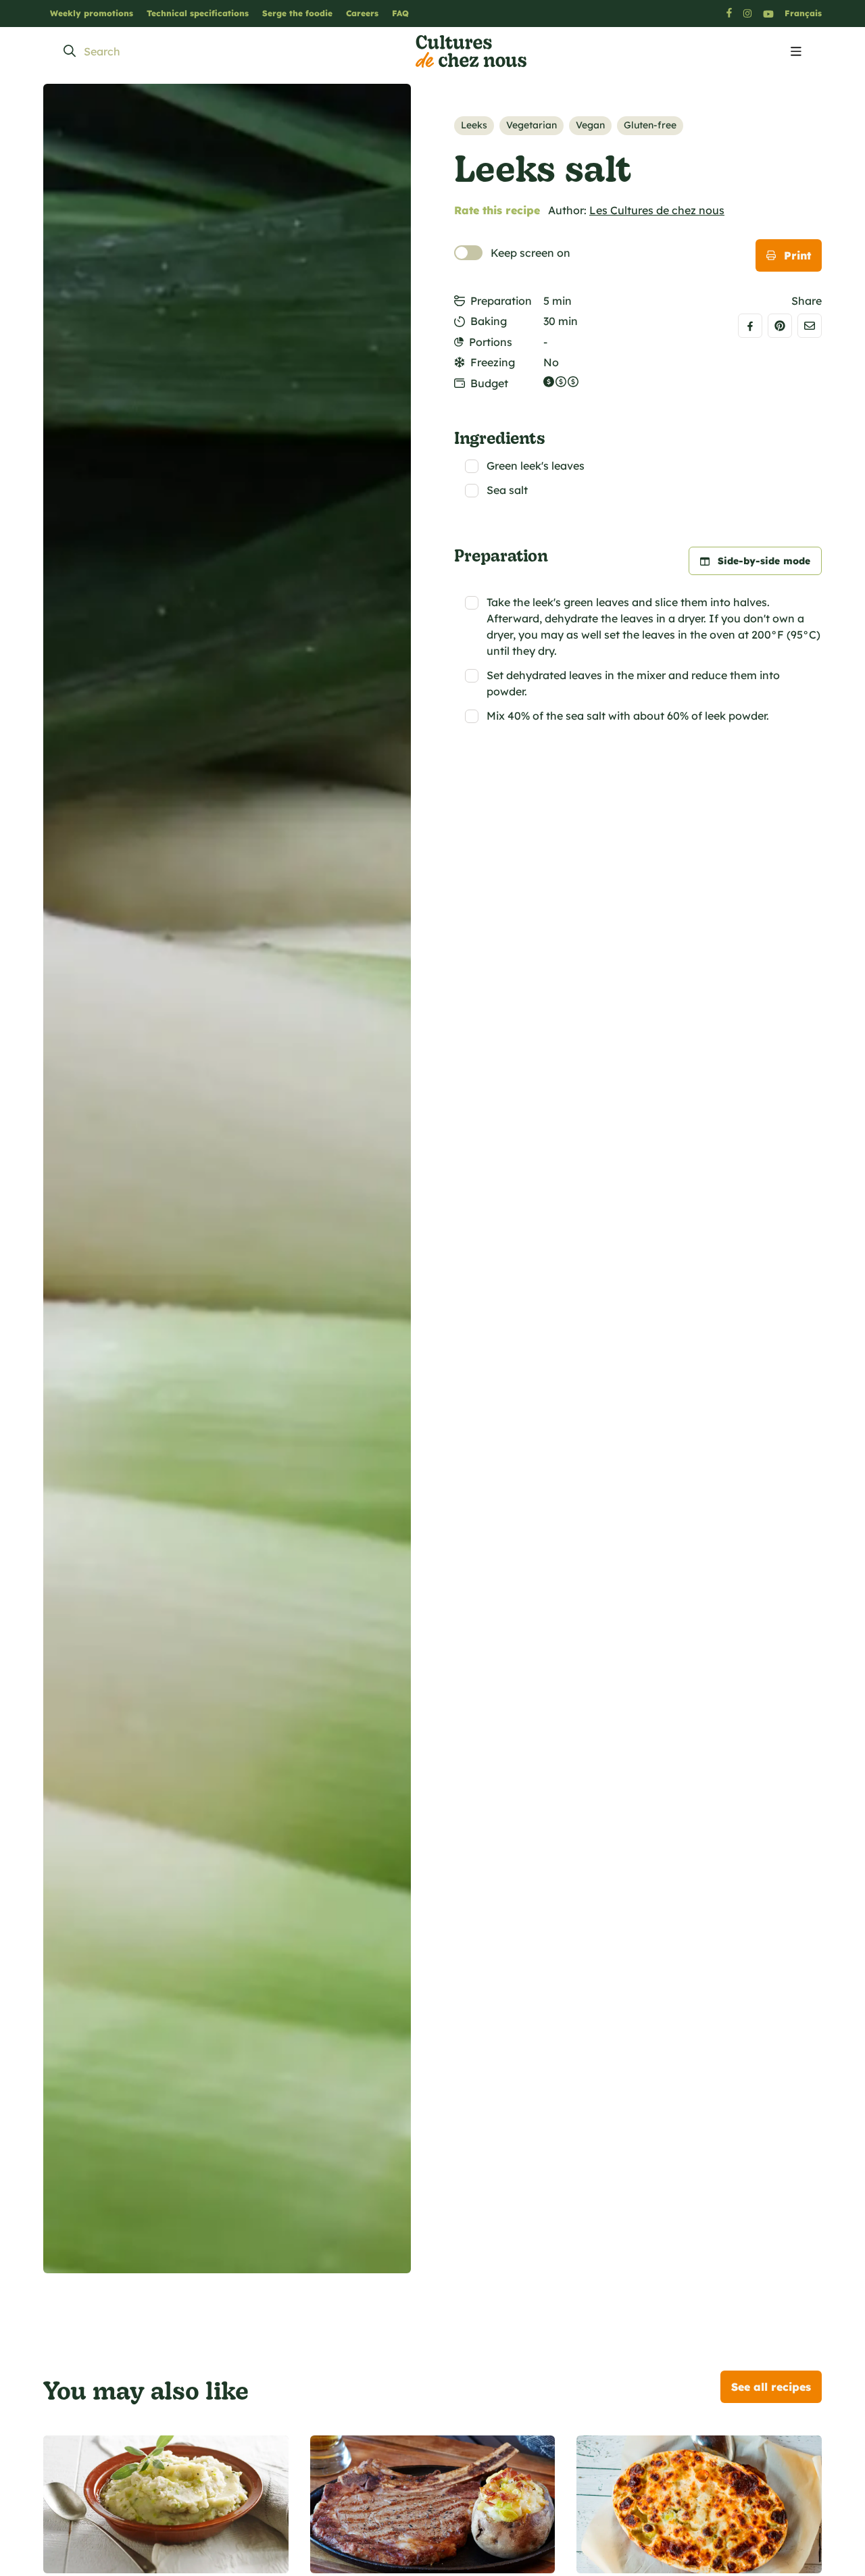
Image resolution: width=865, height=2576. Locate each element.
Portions (491, 342)
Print (797, 255)
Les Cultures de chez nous (657, 210)
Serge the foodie (297, 13)
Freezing (493, 362)
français (803, 13)
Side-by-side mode (764, 561)
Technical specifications (198, 13)
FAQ (400, 13)
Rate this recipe (497, 210)
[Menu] (796, 52)
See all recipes (771, 2387)
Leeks (474, 125)
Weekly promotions (92, 13)
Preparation (501, 301)
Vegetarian (532, 125)
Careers (362, 13)
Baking (489, 321)
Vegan (590, 125)
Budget (489, 383)
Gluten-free (650, 125)
